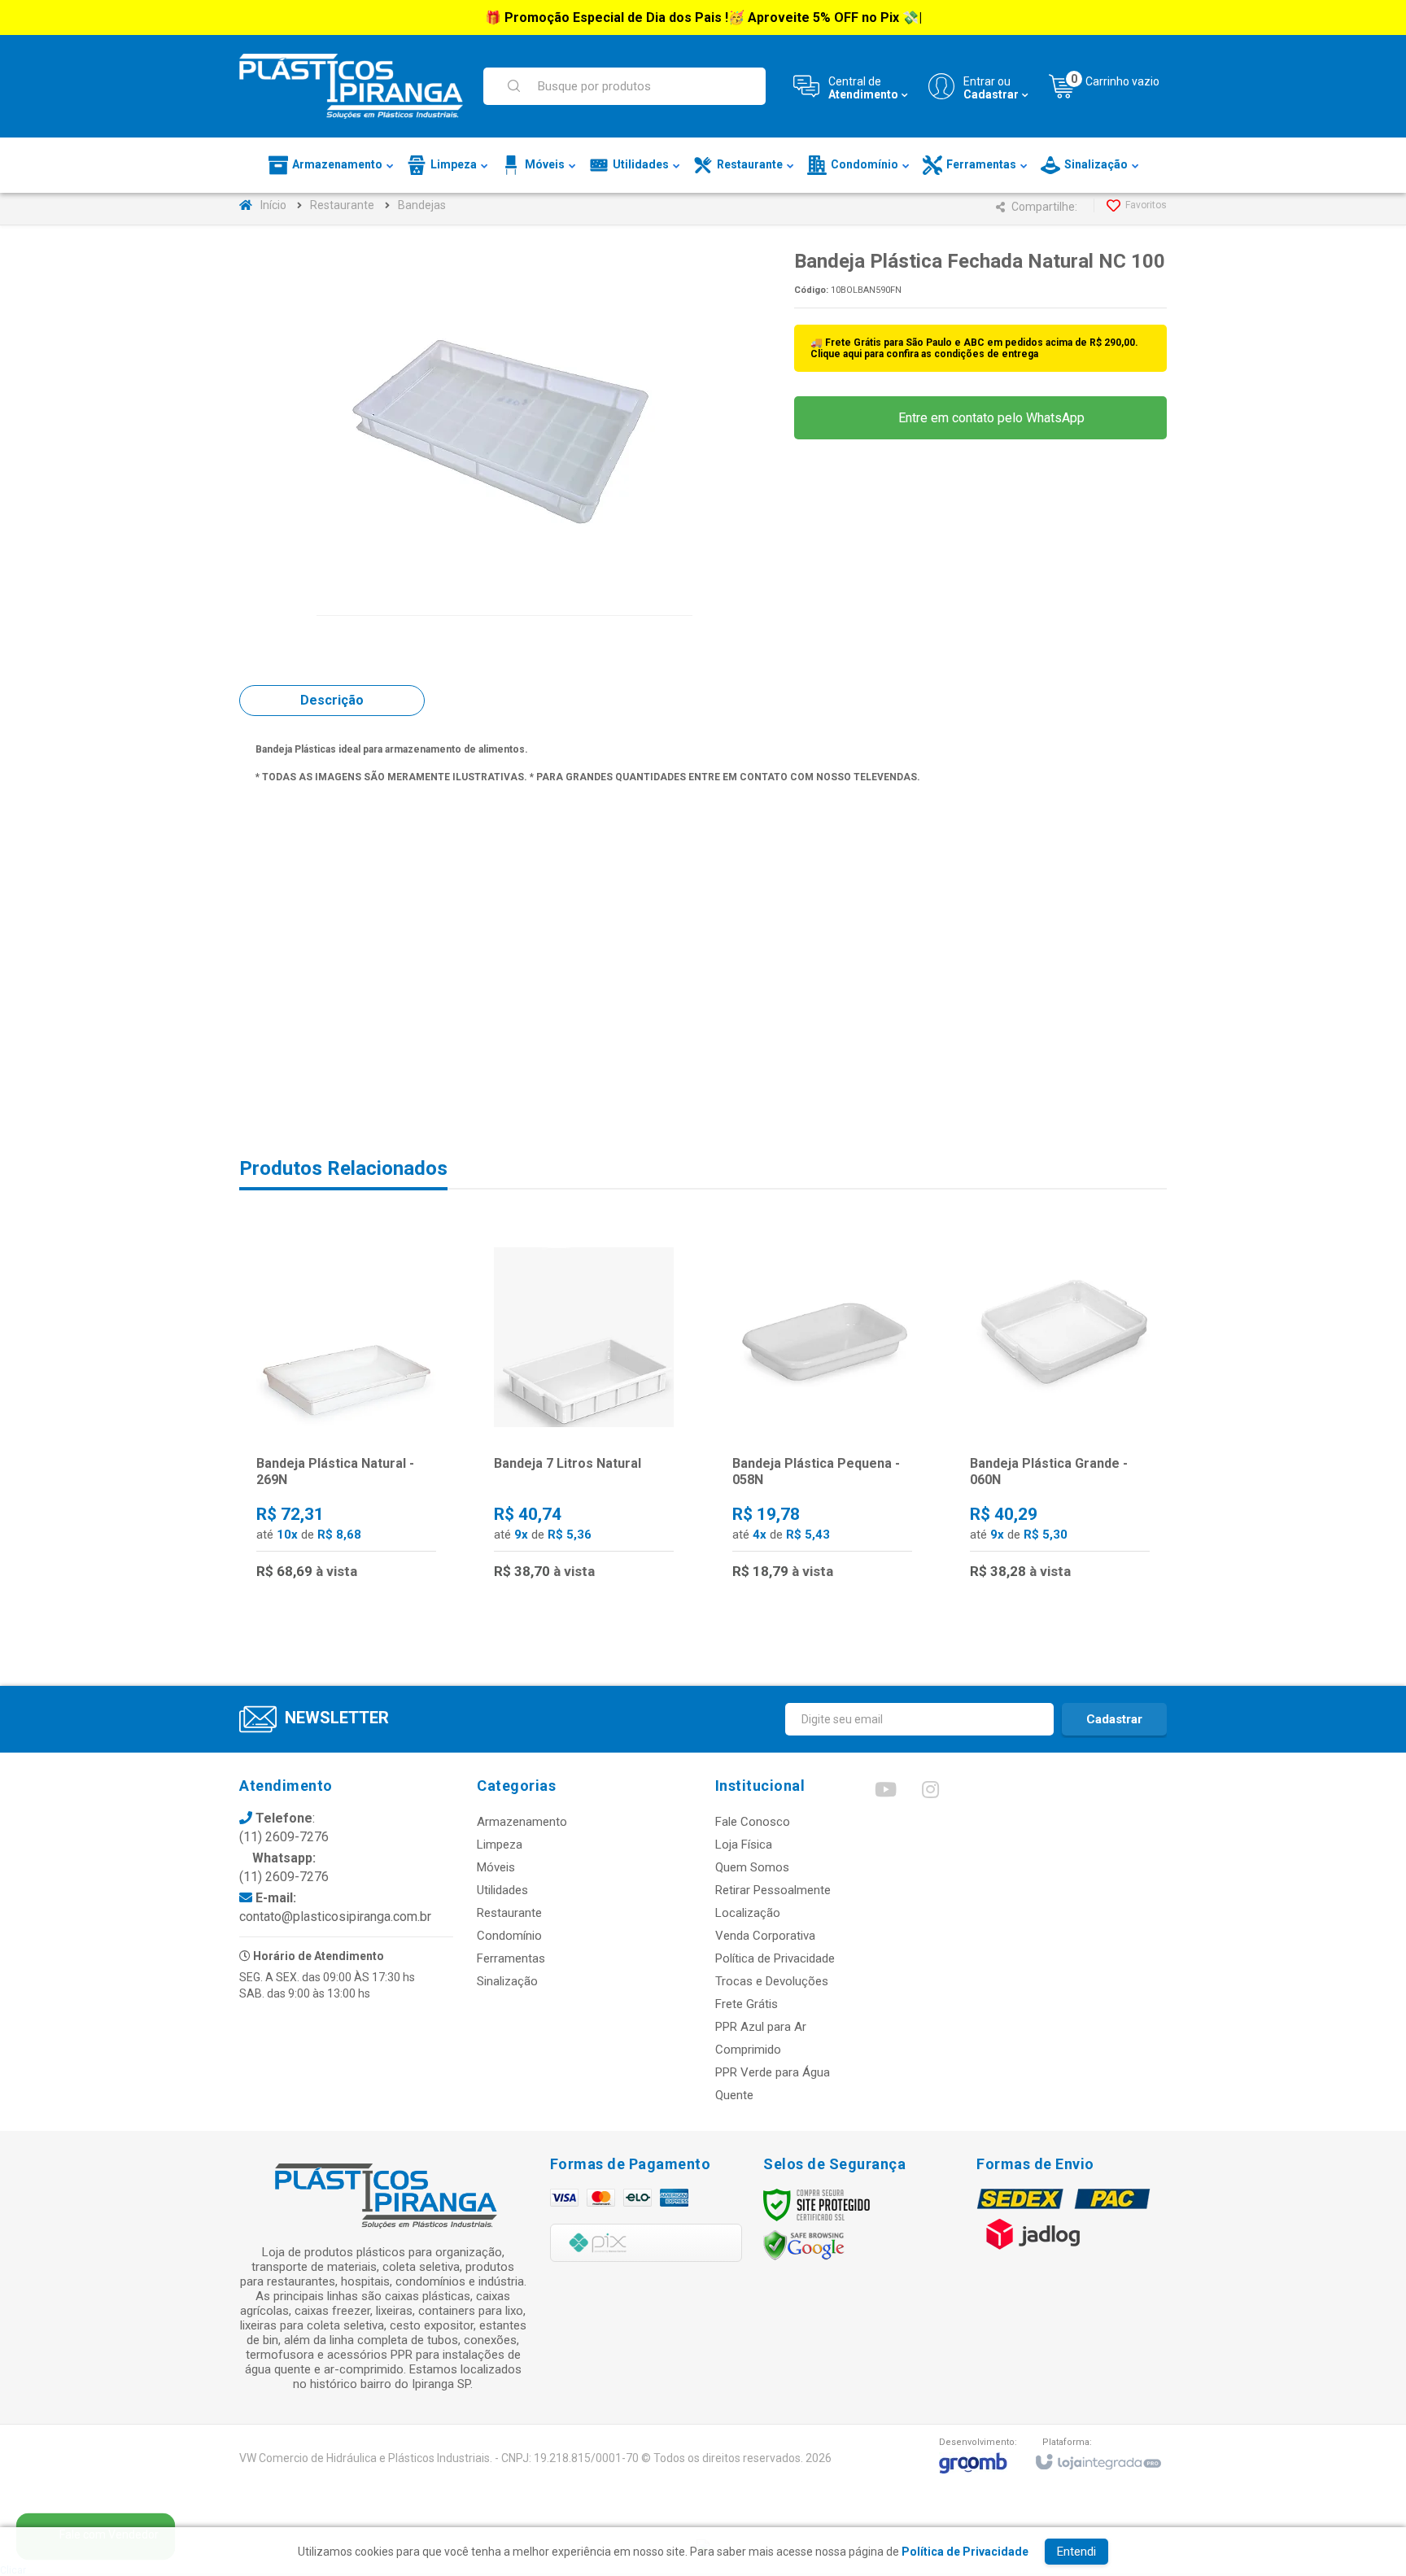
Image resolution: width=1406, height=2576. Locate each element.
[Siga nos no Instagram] (930, 1793)
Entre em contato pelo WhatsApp (990, 418)
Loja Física (744, 1845)
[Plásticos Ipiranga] (351, 86)
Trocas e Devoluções (772, 1981)
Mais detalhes (356, 1526)
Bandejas (422, 205)
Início (273, 205)
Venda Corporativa (765, 1936)
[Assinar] (1114, 1719)
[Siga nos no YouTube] (885, 1793)
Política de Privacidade (775, 1958)
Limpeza (500, 1845)
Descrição (332, 700)
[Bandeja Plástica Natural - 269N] (346, 1413)
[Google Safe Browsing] (804, 2245)
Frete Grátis (747, 2004)
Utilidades (502, 1890)
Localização (748, 1913)
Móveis (496, 1867)
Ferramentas (511, 1958)
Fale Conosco (753, 1822)
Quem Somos (752, 1867)
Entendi (1076, 2552)
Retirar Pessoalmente (773, 1890)
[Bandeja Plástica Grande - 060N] (1060, 1413)
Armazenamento (522, 1822)
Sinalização (507, 1981)
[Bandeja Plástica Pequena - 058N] (822, 1413)
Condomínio (509, 1936)
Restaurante (342, 205)
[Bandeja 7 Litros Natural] (584, 1413)
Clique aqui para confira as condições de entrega (924, 354)
